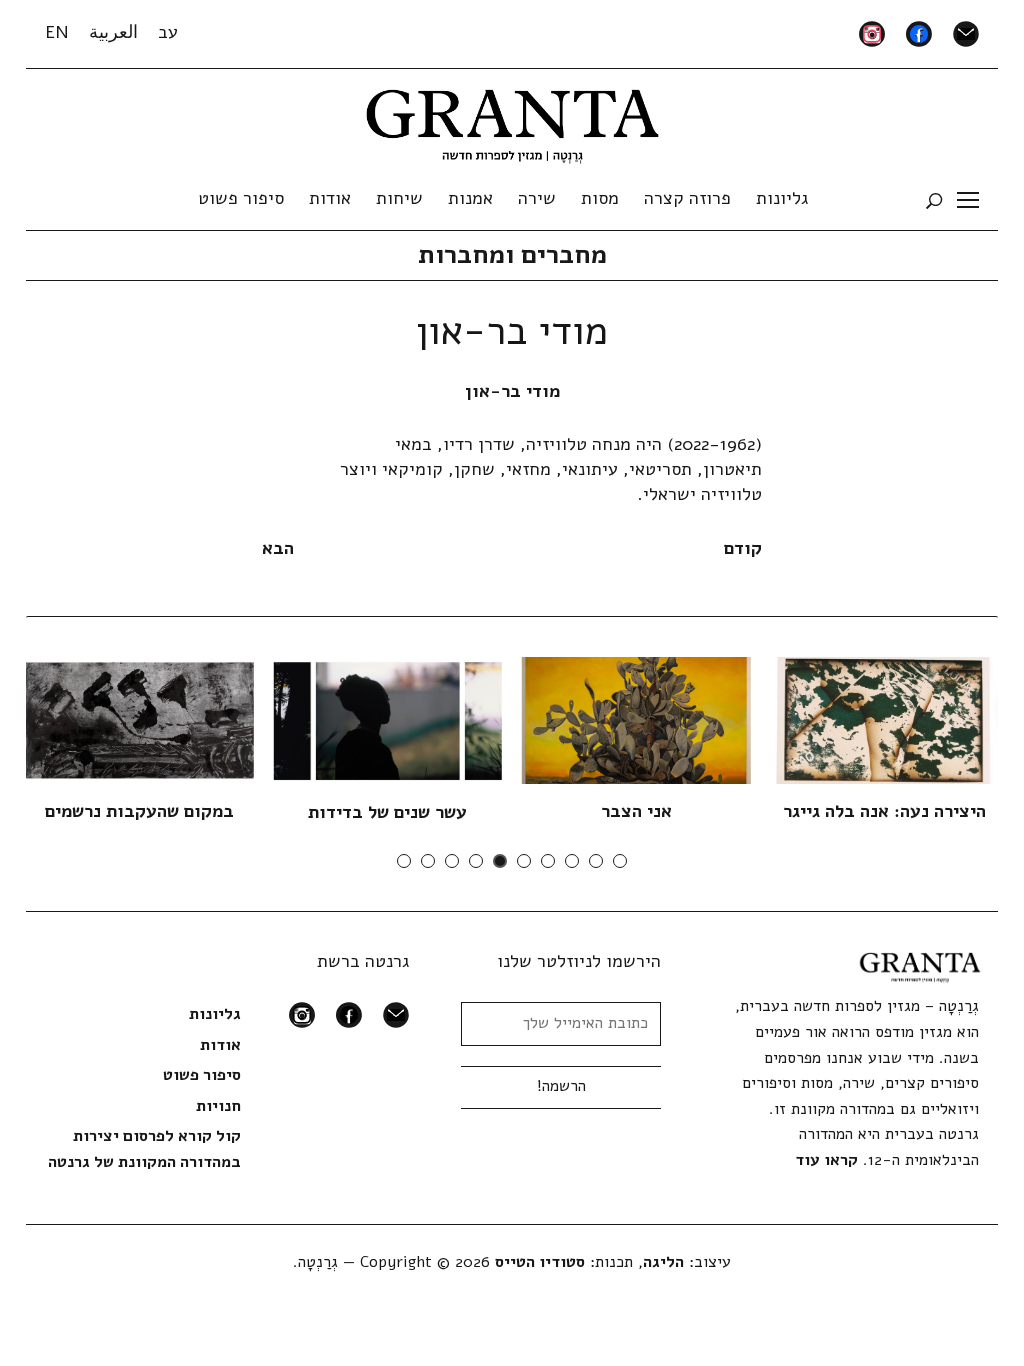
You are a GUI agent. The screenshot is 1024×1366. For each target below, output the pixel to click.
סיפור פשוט (241, 198)
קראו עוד (826, 1160)
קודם (743, 548)
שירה (537, 198)
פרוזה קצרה (687, 198)
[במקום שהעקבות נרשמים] (140, 719)
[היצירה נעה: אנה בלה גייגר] (884, 719)
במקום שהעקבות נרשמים (139, 811)
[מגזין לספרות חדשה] (512, 120)
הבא (278, 548)
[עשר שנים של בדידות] (388, 720)
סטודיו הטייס (540, 1262)
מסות (600, 198)
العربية (113, 32)
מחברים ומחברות (512, 254)
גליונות (782, 198)
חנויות (218, 1106)
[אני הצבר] (636, 719)
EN (57, 32)
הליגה (663, 1262)
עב (168, 32)
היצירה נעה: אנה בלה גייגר (884, 811)
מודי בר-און (512, 391)
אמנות (470, 198)
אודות (330, 198)
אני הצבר (636, 811)
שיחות (399, 198)
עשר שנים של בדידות (387, 812)
